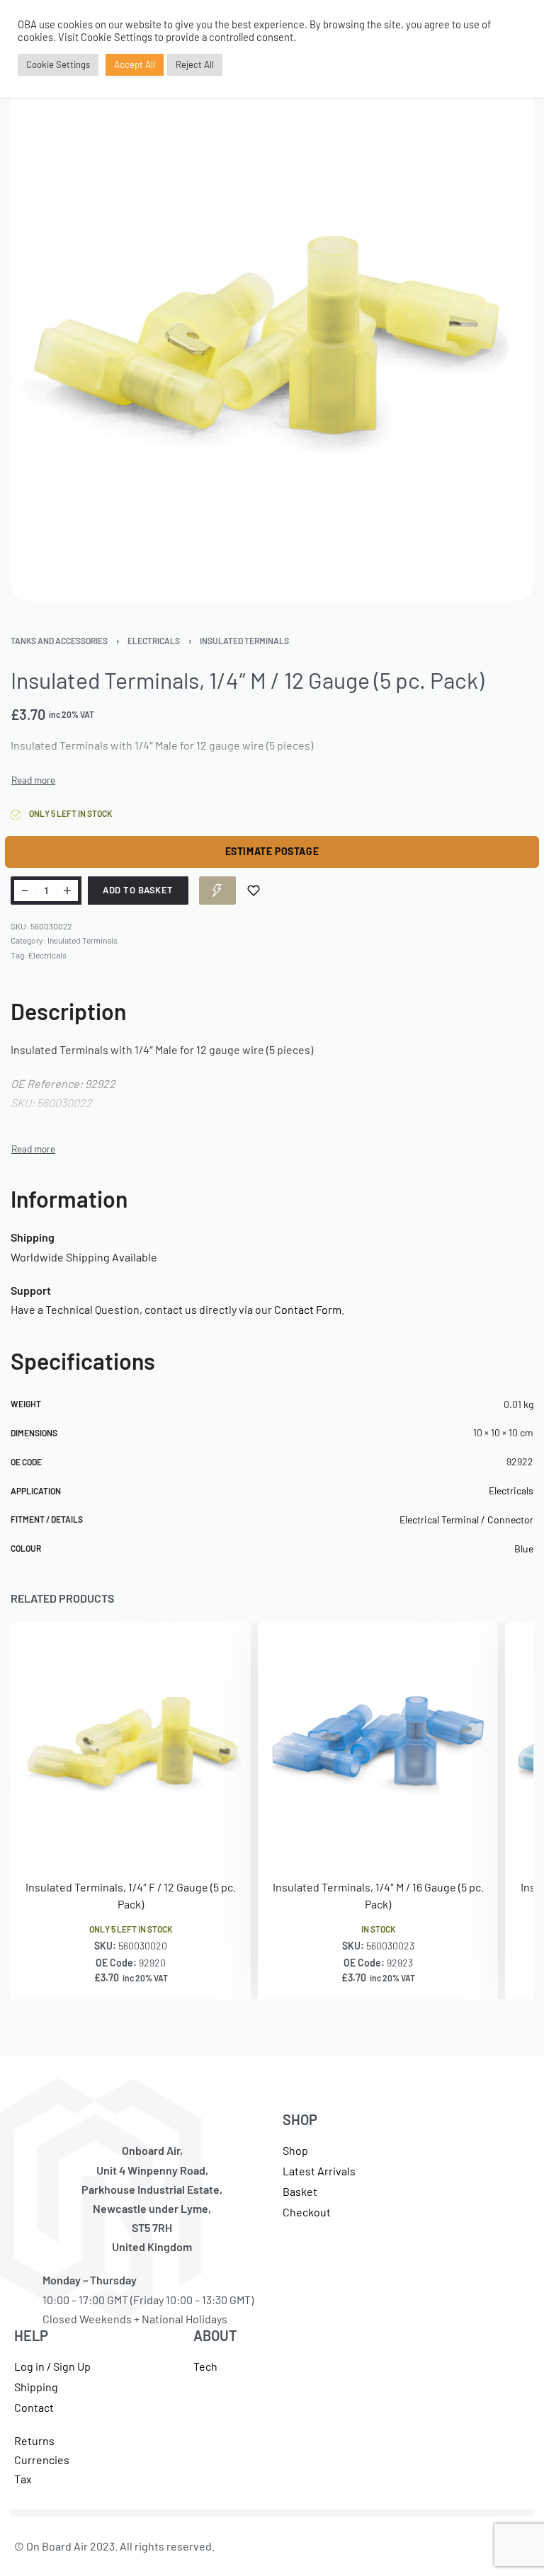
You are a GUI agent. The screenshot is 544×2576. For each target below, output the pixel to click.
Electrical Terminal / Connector (466, 1519)
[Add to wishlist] (254, 891)
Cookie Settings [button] (58, 64)
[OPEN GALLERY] (272, 340)
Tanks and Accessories (59, 641)
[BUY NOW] (218, 891)
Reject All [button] (195, 64)
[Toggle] (33, 780)
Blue (524, 1549)
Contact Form (308, 1309)
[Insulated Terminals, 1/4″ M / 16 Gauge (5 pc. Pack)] (378, 1742)
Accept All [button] (135, 64)
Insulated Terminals (244, 641)
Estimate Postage (272, 851)
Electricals (154, 641)
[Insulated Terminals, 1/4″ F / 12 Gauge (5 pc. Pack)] (131, 1742)
